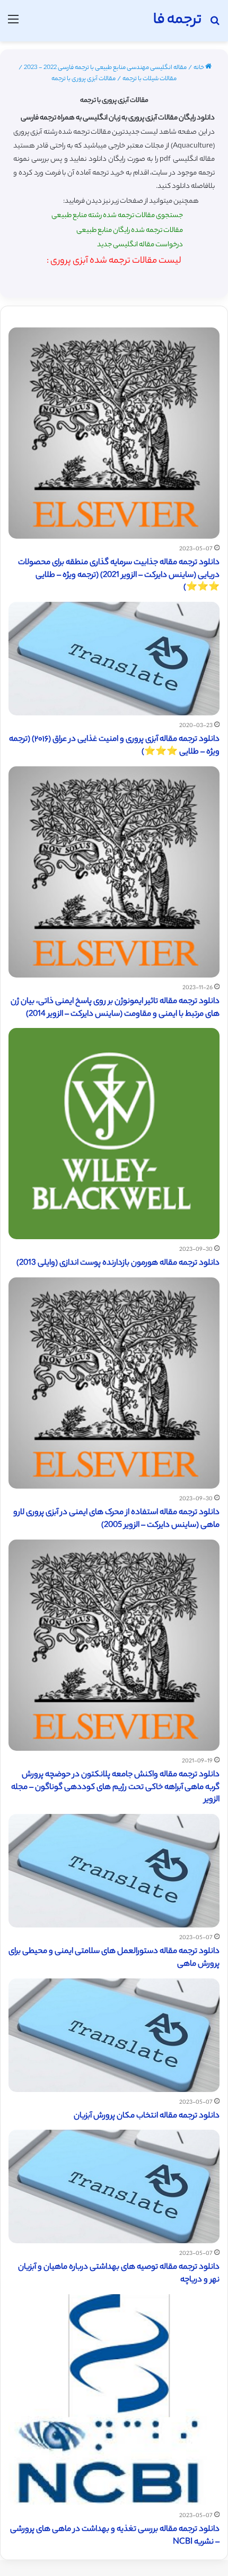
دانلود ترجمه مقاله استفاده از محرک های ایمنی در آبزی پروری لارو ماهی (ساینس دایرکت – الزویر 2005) (116, 1519)
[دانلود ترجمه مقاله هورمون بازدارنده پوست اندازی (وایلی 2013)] (114, 1134)
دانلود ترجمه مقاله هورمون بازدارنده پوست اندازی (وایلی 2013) (118, 1263)
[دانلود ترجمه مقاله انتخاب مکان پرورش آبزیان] (114, 2035)
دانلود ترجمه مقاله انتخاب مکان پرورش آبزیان (147, 2116)
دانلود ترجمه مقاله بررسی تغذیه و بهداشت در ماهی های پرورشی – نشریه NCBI (115, 2536)
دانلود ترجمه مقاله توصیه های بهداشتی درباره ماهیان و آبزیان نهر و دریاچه (119, 2274)
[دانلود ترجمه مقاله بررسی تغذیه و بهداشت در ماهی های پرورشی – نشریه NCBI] (114, 2400)
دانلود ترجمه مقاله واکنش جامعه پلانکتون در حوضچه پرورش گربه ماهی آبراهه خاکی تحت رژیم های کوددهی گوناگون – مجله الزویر (115, 1788)
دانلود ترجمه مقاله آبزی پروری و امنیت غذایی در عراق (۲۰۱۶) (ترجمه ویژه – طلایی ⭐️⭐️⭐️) (114, 746)
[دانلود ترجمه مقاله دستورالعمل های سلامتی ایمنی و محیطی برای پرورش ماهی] (114, 1871)
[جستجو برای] (215, 25)
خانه (199, 68)
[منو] (13, 25)
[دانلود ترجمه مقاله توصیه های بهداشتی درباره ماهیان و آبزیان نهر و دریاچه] (114, 2186)
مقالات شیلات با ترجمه (150, 79)
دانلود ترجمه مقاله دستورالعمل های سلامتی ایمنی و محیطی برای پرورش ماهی (114, 1958)
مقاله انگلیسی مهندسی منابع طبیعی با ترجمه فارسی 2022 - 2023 (105, 68)
